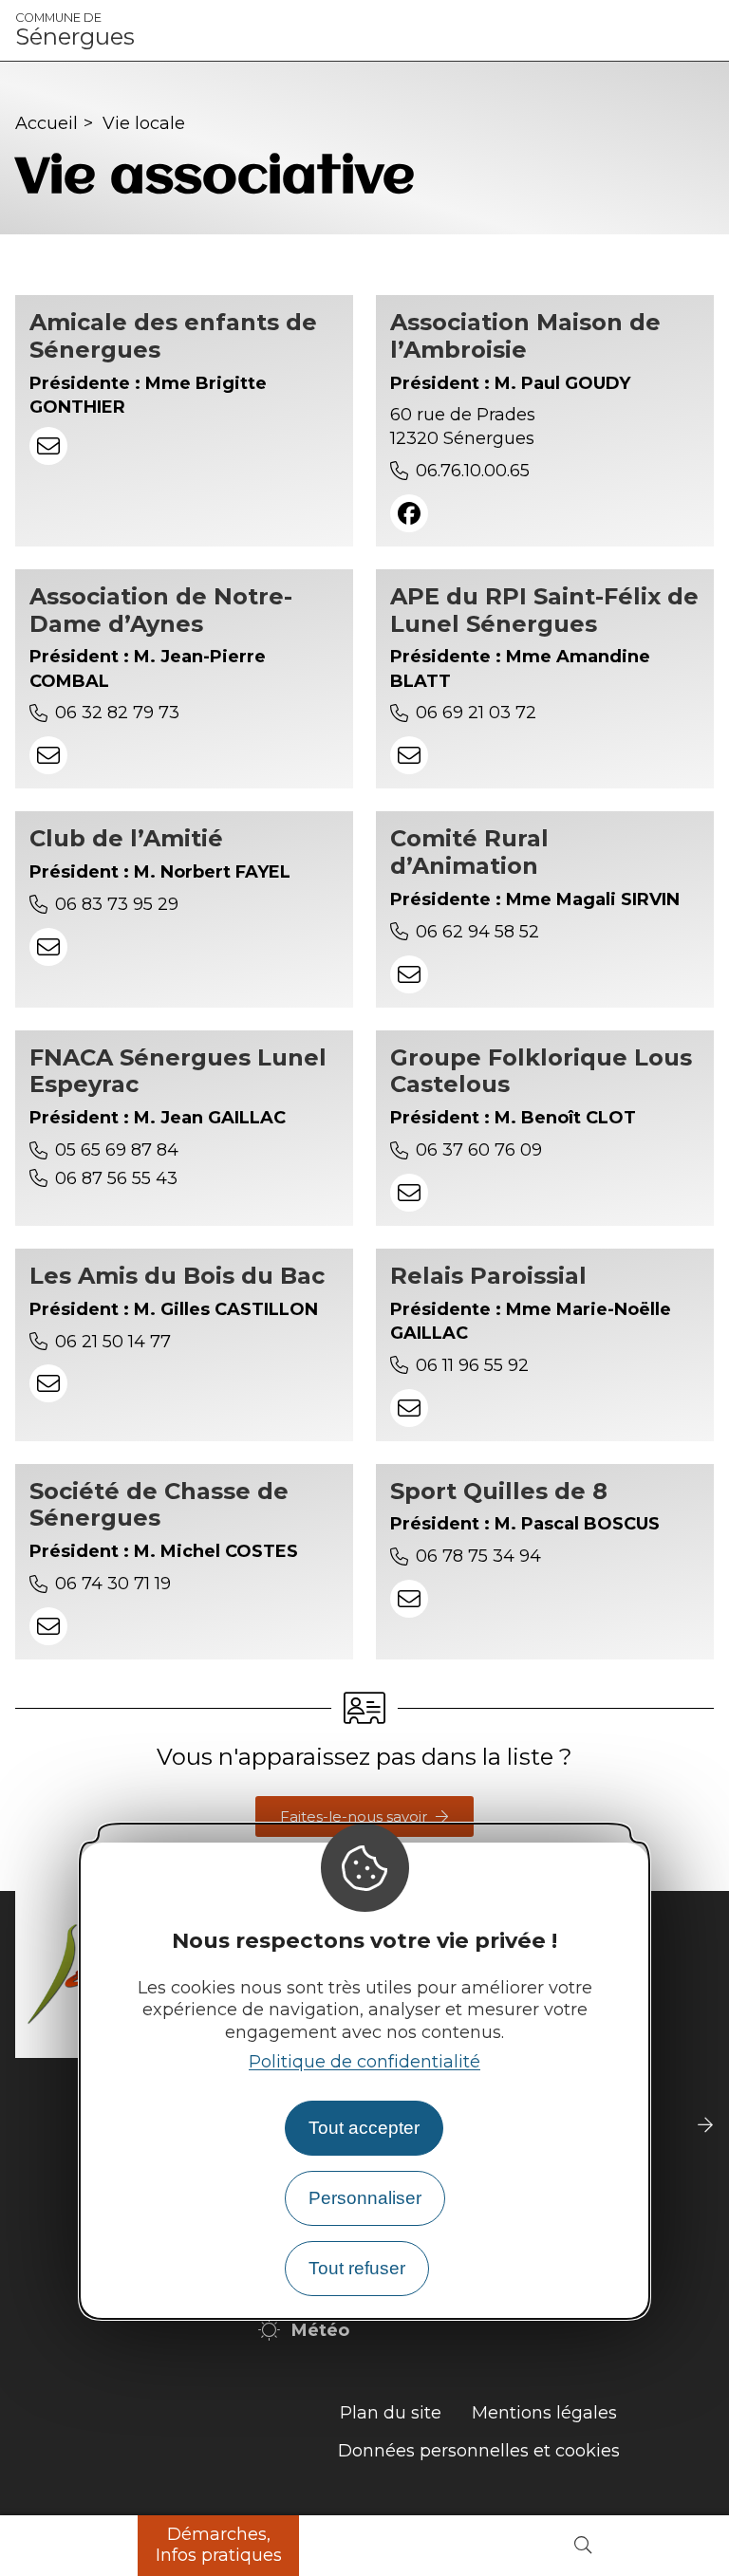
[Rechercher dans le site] (583, 2546)
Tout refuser (357, 2268)
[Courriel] (48, 446)
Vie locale (144, 123)
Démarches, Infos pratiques (219, 2545)
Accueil (47, 123)
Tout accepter (364, 2128)
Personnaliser (365, 2198)
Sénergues (75, 30)
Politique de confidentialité (364, 2062)
